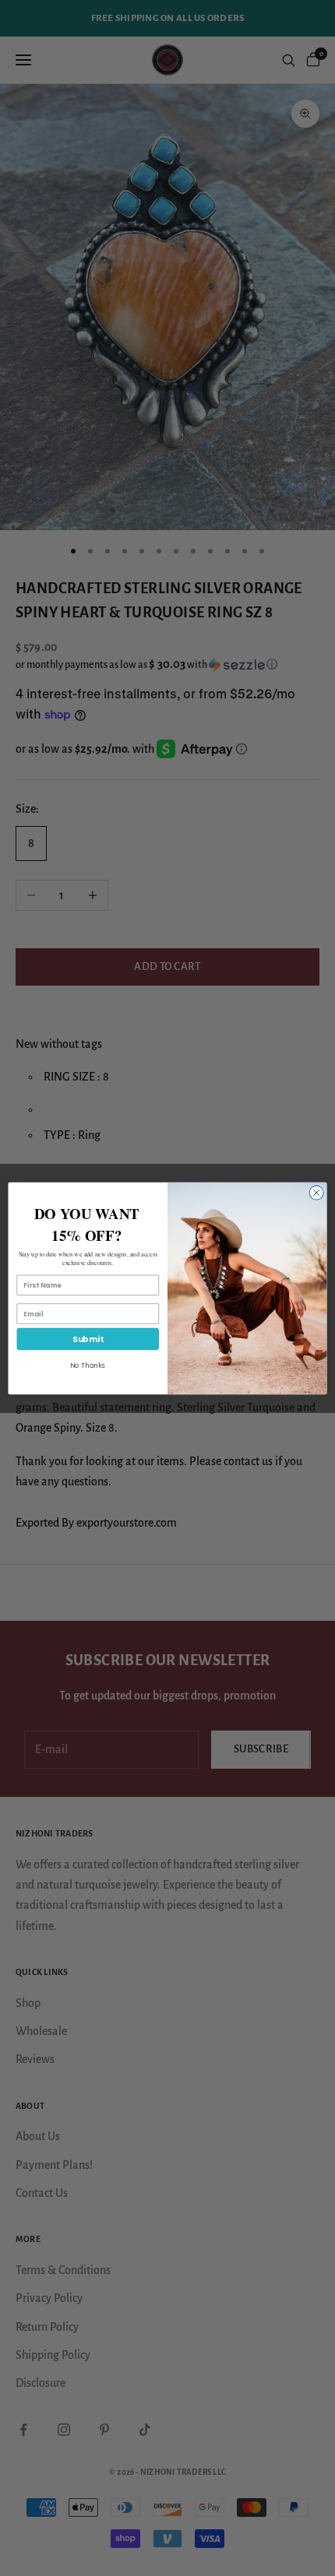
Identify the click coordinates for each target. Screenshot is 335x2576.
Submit (88, 1339)
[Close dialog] (316, 1192)
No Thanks (88, 1365)
